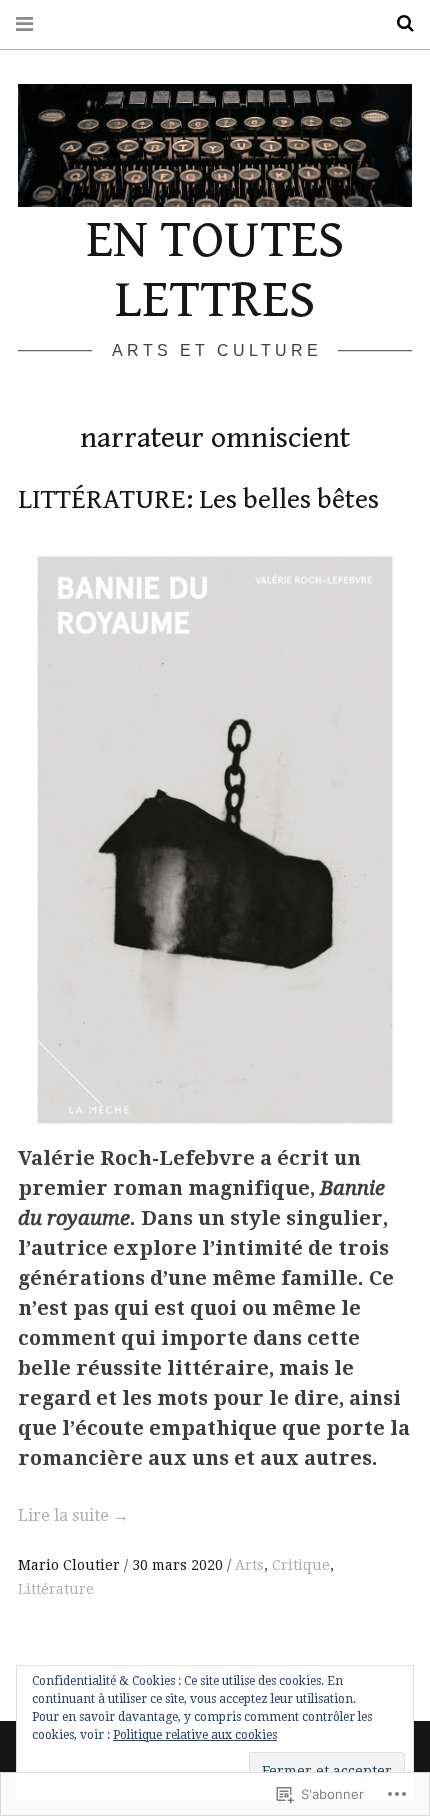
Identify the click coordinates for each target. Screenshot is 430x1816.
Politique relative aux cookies (195, 1735)
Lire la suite (73, 1515)
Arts (249, 1565)
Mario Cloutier (71, 1565)
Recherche (398, 23)
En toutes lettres (215, 270)
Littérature (56, 1589)
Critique (301, 1565)
